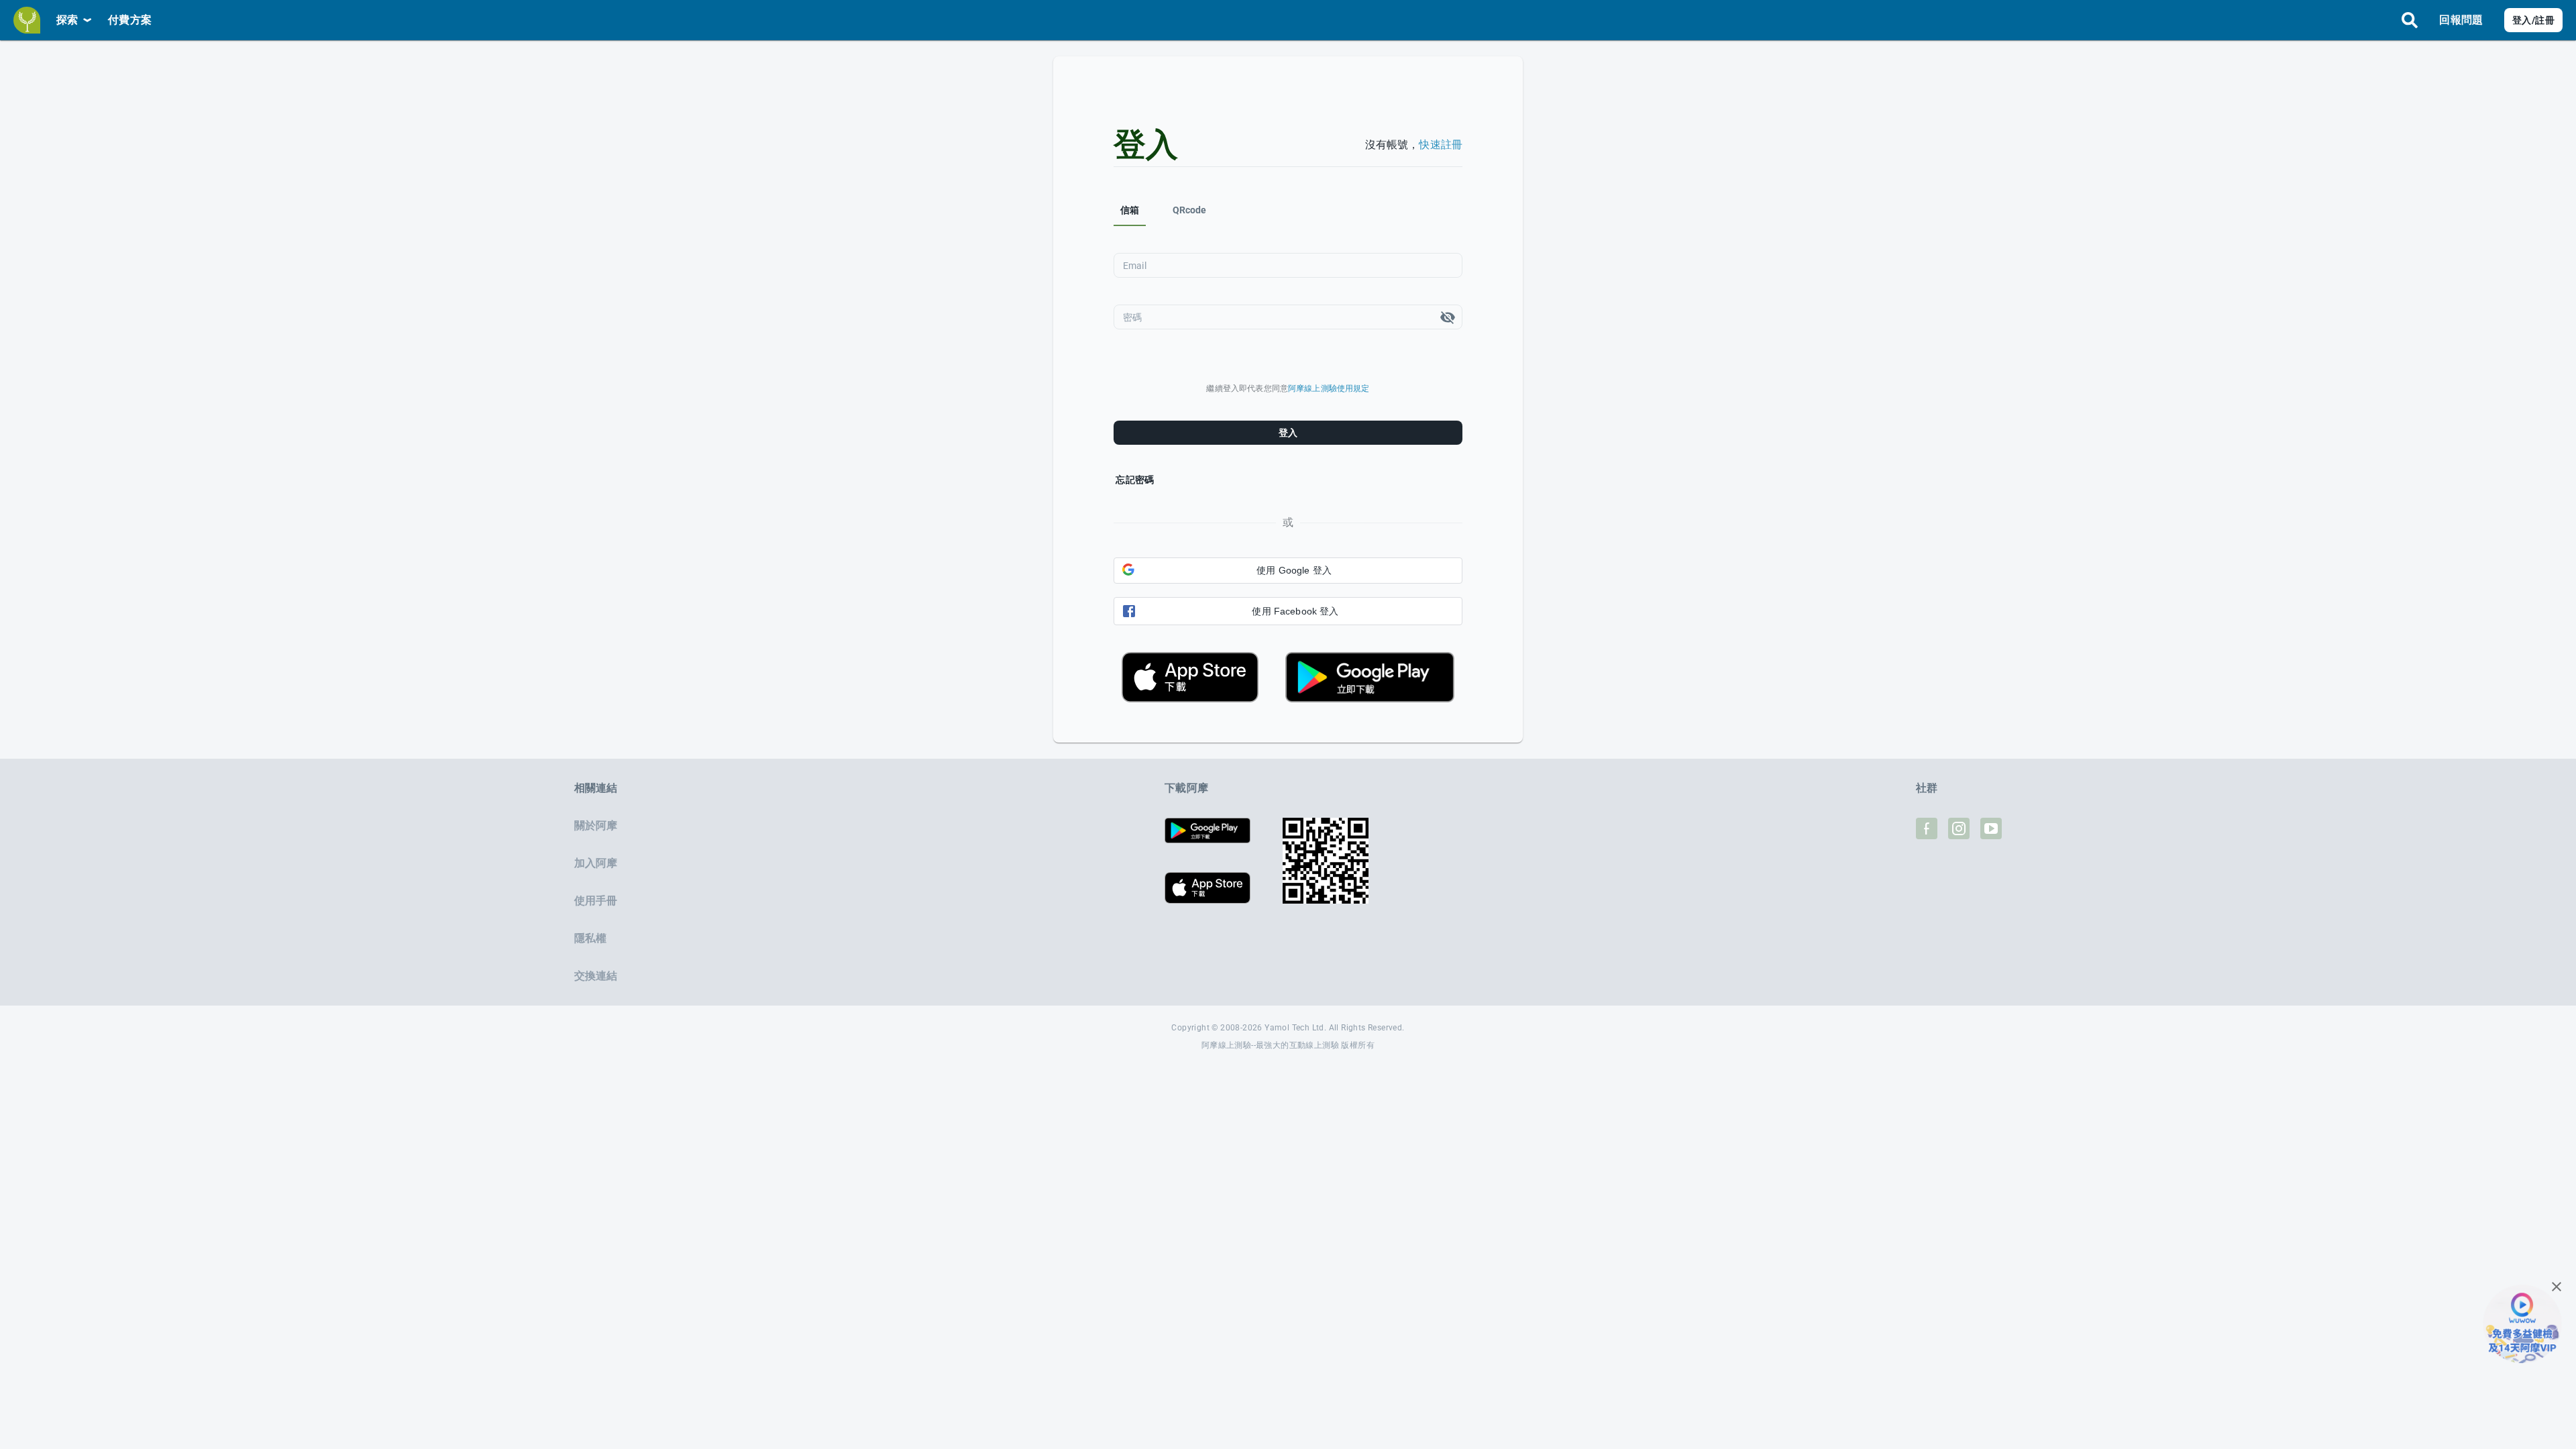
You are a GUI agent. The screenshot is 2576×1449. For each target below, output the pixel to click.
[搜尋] (2410, 20)
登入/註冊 (2533, 20)
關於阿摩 (596, 825)
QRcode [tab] (1190, 210)
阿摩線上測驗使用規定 (1329, 388)
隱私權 (590, 938)
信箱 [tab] (1130, 210)
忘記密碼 (1135, 480)
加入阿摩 (596, 863)
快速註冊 (1441, 145)
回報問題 (2461, 20)
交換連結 (596, 976)
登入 (1288, 433)
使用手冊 (596, 901)
